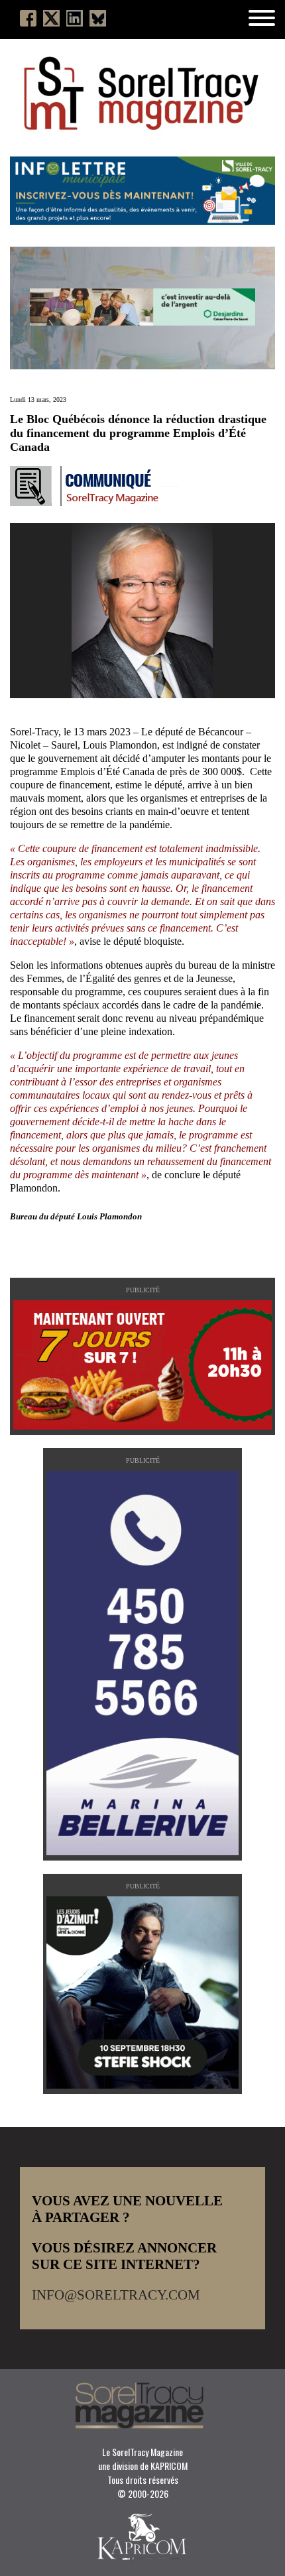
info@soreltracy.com (116, 2295)
